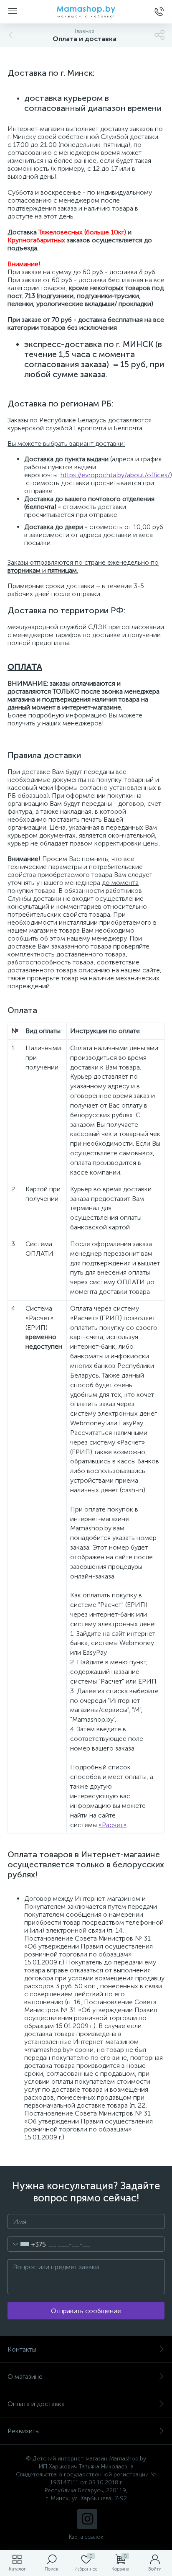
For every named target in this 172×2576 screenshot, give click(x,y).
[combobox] (27, 2244)
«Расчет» (113, 1825)
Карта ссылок (86, 2537)
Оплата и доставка (36, 2404)
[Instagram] (87, 2519)
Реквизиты (24, 2431)
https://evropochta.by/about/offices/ (115, 475)
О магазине (25, 2377)
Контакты (22, 2349)
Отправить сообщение (86, 2311)
